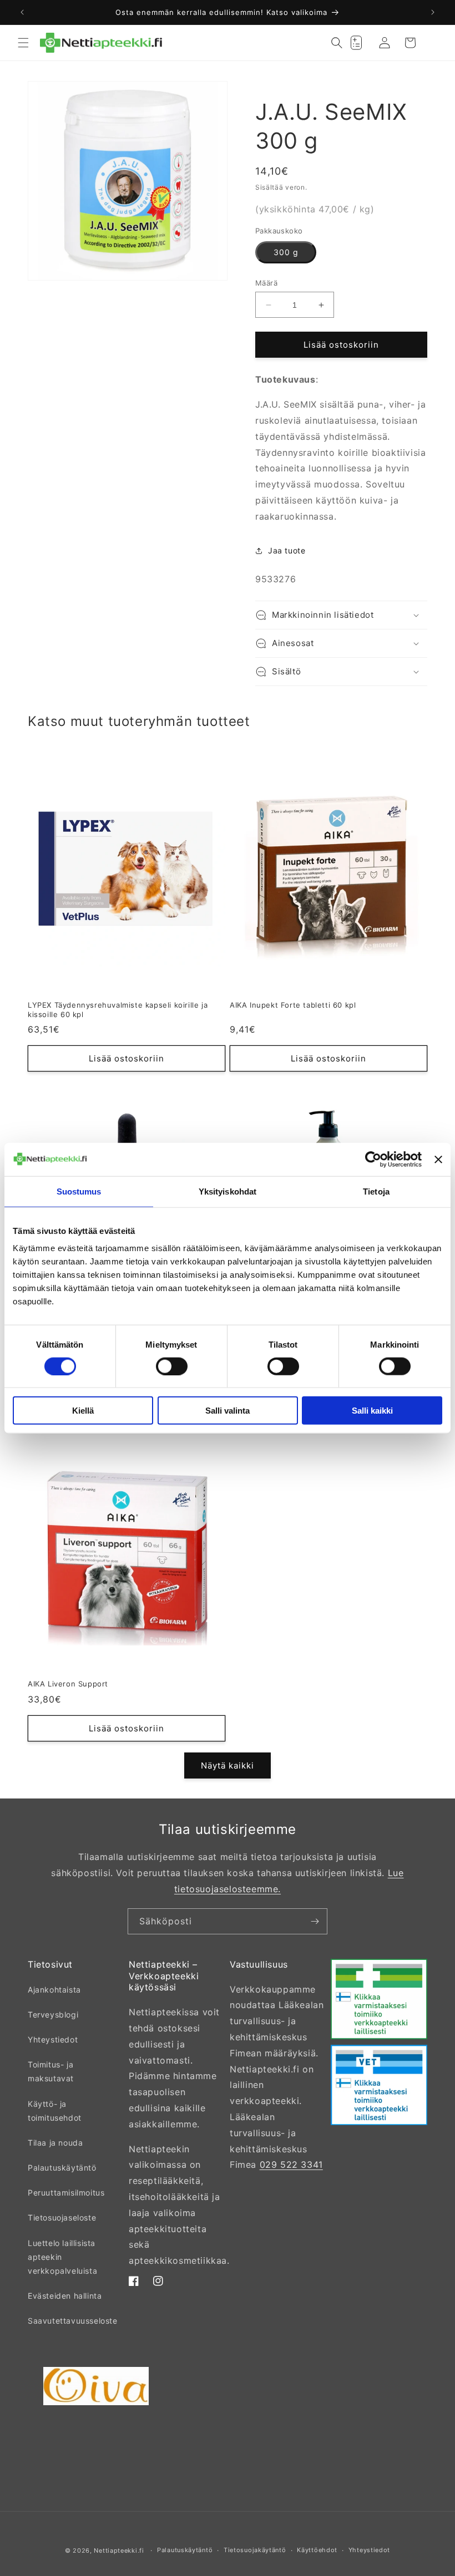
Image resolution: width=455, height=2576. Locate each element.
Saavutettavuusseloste (73, 2321)
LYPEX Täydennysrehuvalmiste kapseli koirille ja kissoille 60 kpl (118, 1010)
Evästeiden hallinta (65, 2296)
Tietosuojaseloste (62, 2217)
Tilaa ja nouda (55, 2143)
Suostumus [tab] (79, 1191)
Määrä (266, 283)
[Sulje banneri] (438, 1159)
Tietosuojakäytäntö (255, 2550)
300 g (286, 252)
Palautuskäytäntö (62, 2168)
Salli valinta (228, 1411)
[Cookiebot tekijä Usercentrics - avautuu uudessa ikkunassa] (373, 1159)
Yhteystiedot (53, 2039)
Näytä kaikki (228, 1765)
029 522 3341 (291, 2165)
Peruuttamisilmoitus (66, 2193)
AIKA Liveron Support (68, 1684)
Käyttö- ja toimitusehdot (55, 2111)
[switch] (172, 1366)
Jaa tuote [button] (287, 550)
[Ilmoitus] (433, 12)
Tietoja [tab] (376, 1191)
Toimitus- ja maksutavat (51, 2071)
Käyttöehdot (317, 2550)
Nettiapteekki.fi (119, 2550)
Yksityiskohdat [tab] (228, 1191)
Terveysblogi (53, 2014)
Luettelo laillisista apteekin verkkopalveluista (62, 2257)
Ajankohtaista (54, 1990)
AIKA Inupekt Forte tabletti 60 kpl (293, 1005)
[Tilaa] (315, 1921)
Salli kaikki (372, 1411)
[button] (23, 43)
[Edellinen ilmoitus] (22, 12)
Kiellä (83, 1411)
